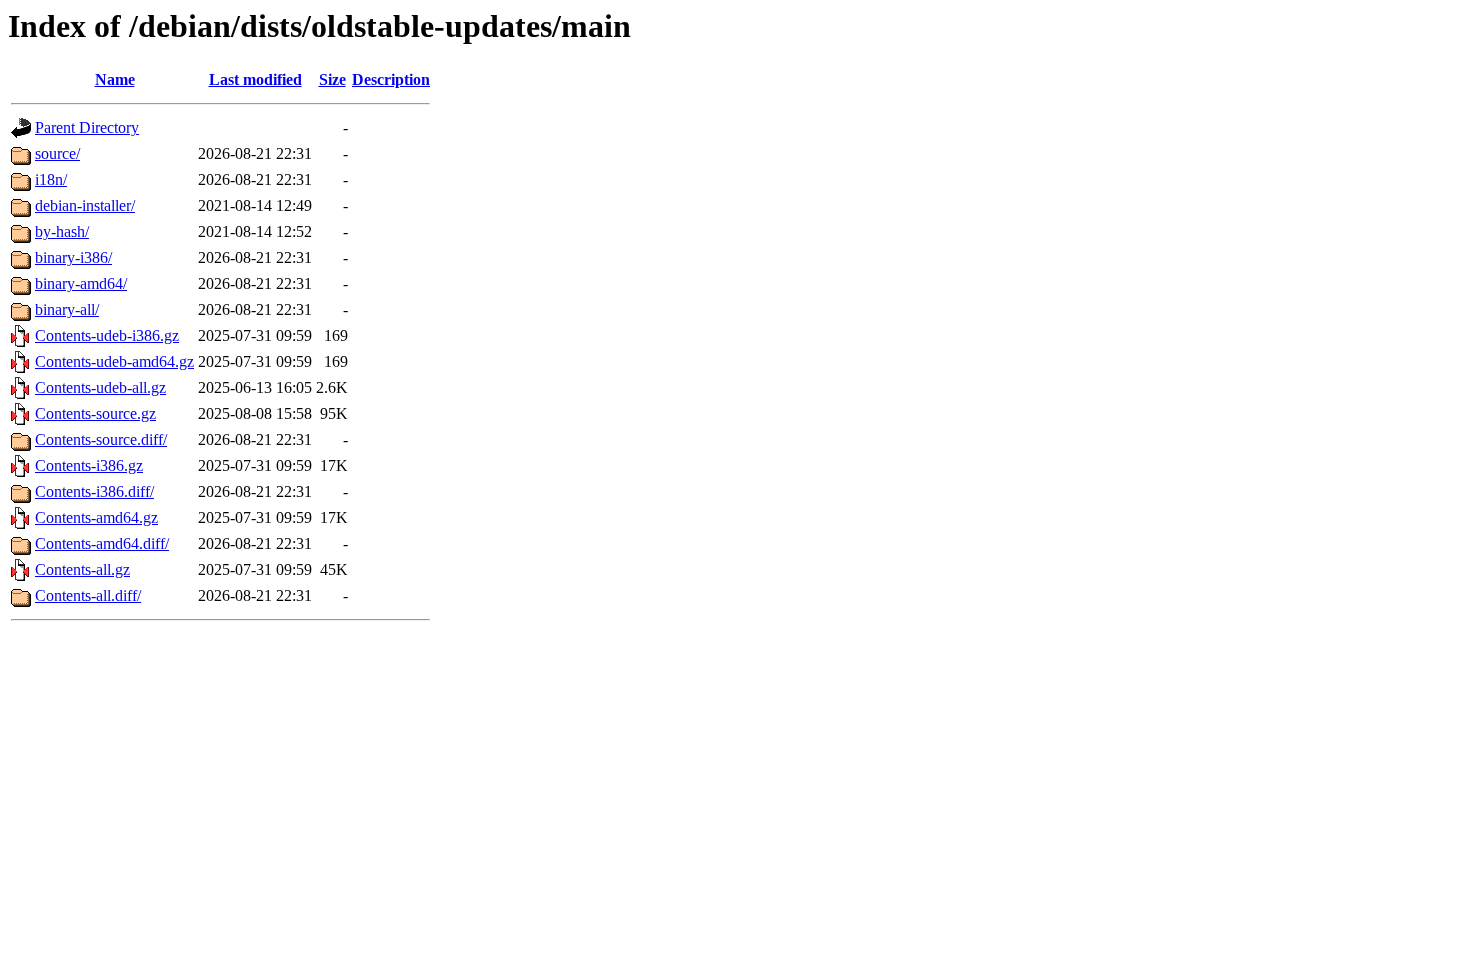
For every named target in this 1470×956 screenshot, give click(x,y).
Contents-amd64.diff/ (102, 543)
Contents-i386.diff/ (94, 491)
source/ (57, 153)
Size (332, 79)
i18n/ (51, 179)
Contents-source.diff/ (101, 439)
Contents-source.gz (95, 413)
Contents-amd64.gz (96, 517)
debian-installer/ (85, 205)
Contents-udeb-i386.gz (107, 335)
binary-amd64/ (81, 283)
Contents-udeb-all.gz (100, 387)
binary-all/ (67, 309)
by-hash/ (62, 231)
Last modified (255, 79)
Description (391, 79)
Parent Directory (87, 127)
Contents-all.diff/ (88, 595)
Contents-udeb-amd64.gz (114, 361)
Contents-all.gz (82, 569)
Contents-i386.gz (89, 465)
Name (115, 79)
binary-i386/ (73, 257)
